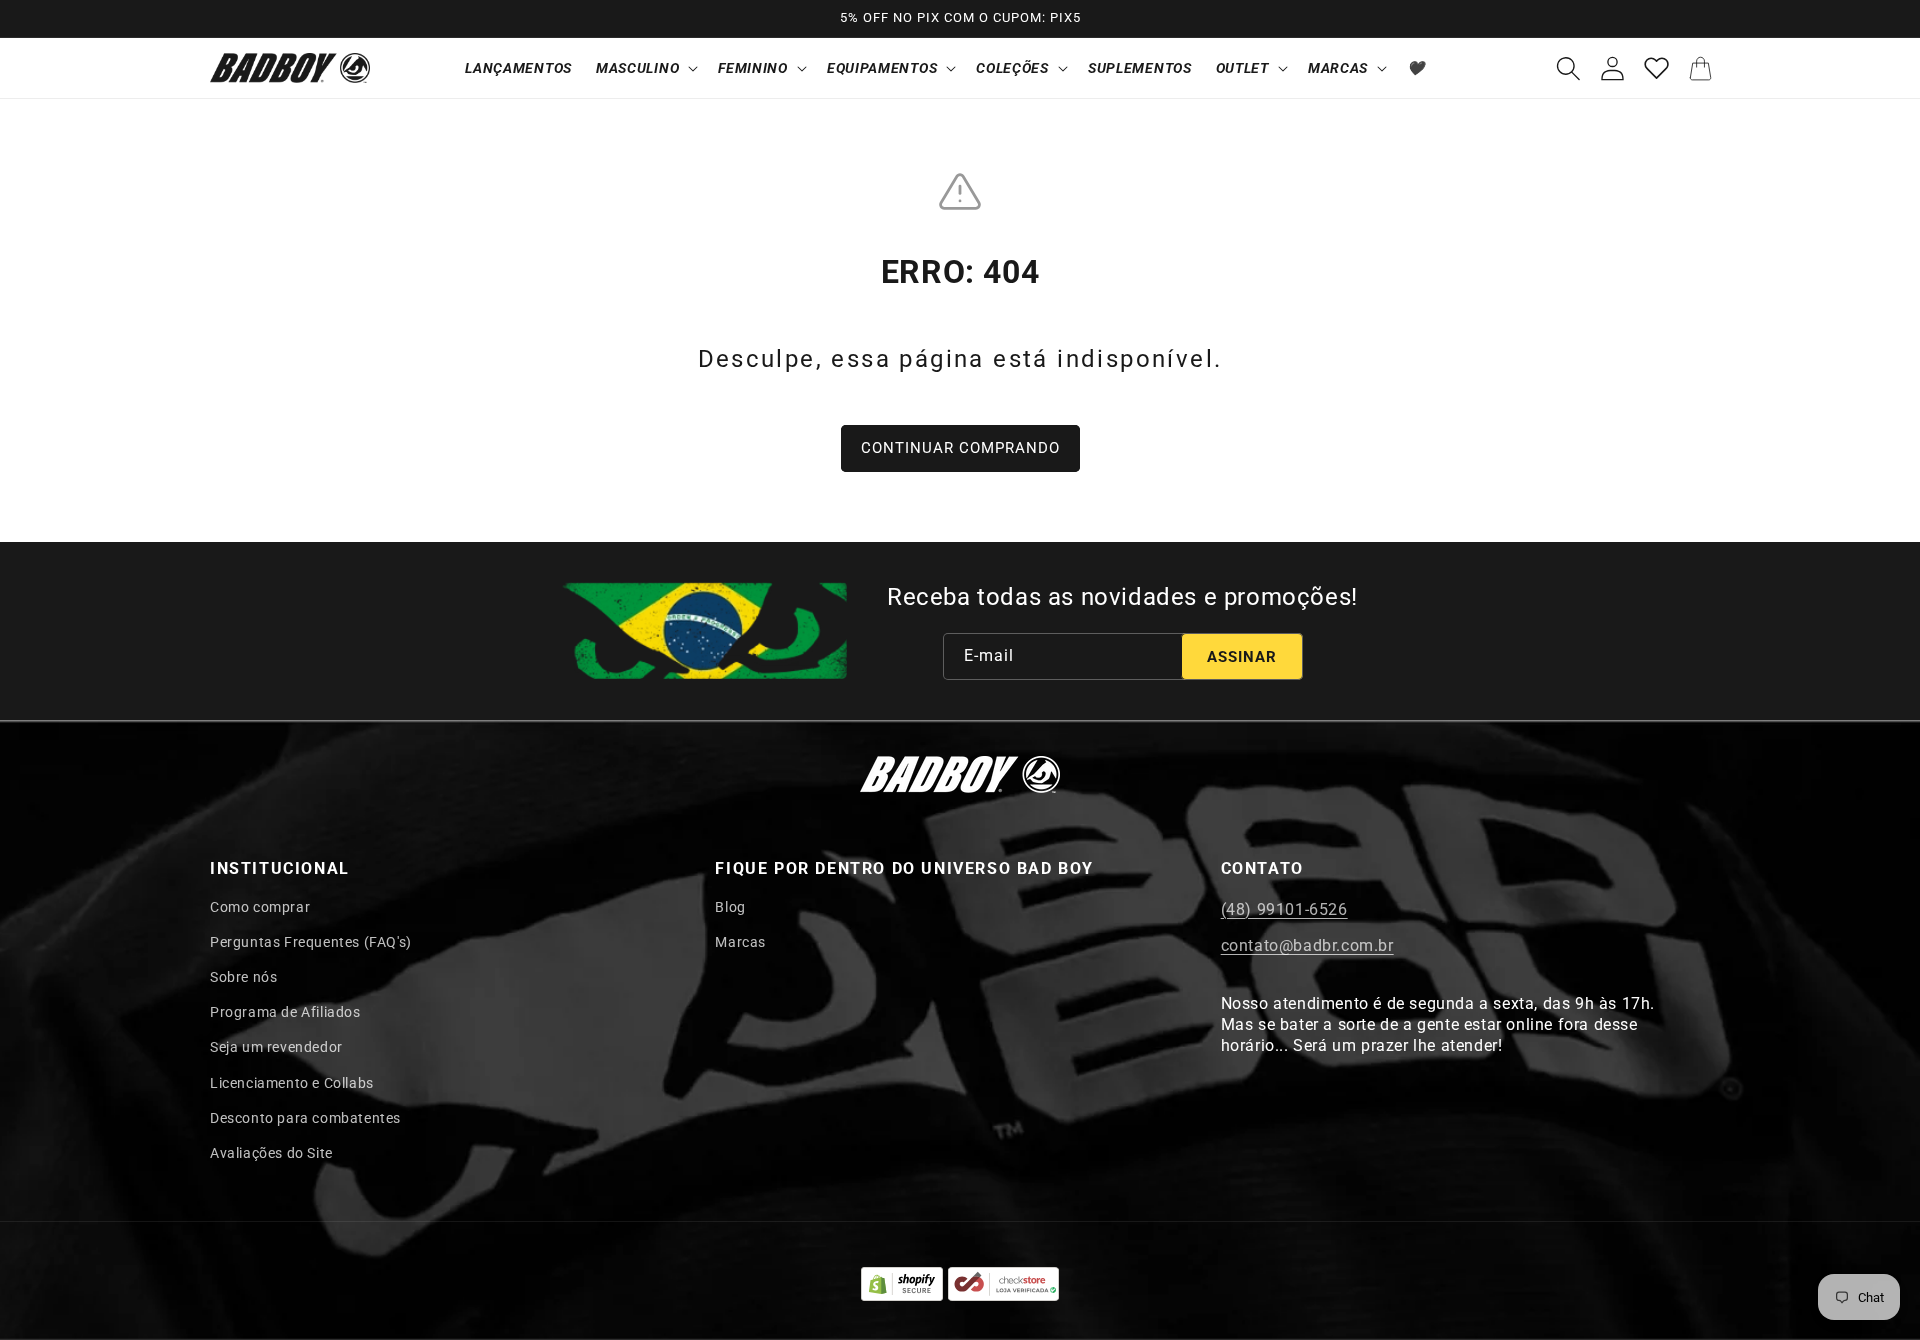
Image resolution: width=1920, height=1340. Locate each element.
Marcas (740, 942)
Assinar (1242, 657)
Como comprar (260, 907)
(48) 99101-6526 (1284, 909)
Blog (730, 907)
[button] (645, 68)
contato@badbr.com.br (1307, 945)
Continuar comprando (960, 448)
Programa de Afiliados (285, 1012)
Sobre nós (243, 977)
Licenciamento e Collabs (292, 1083)
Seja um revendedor (276, 1047)
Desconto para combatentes (305, 1118)
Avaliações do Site (271, 1153)
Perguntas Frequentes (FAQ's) (311, 942)
